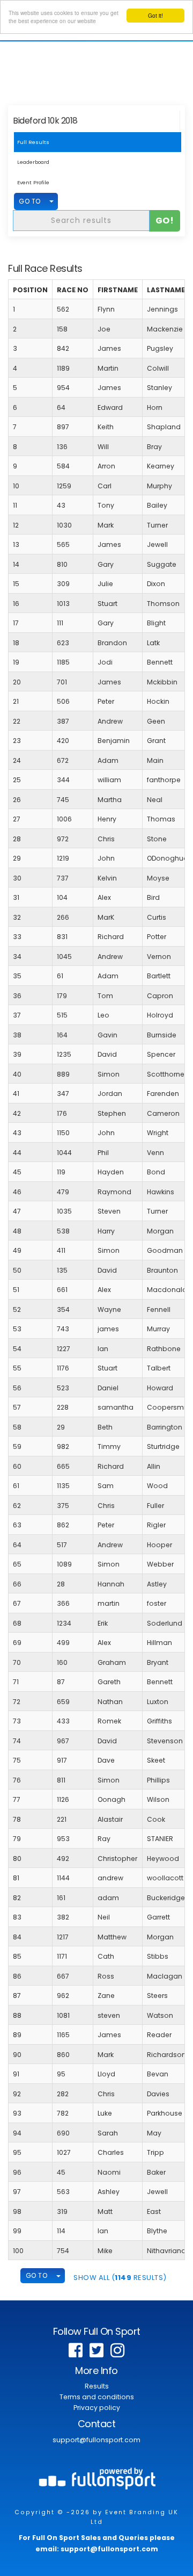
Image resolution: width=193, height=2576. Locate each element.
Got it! (155, 15)
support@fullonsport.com (96, 2440)
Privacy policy (97, 2408)
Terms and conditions (97, 2397)
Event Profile (33, 182)
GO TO (30, 201)
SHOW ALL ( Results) (120, 2278)
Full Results (33, 142)
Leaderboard (33, 162)
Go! (165, 221)
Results (97, 2386)
